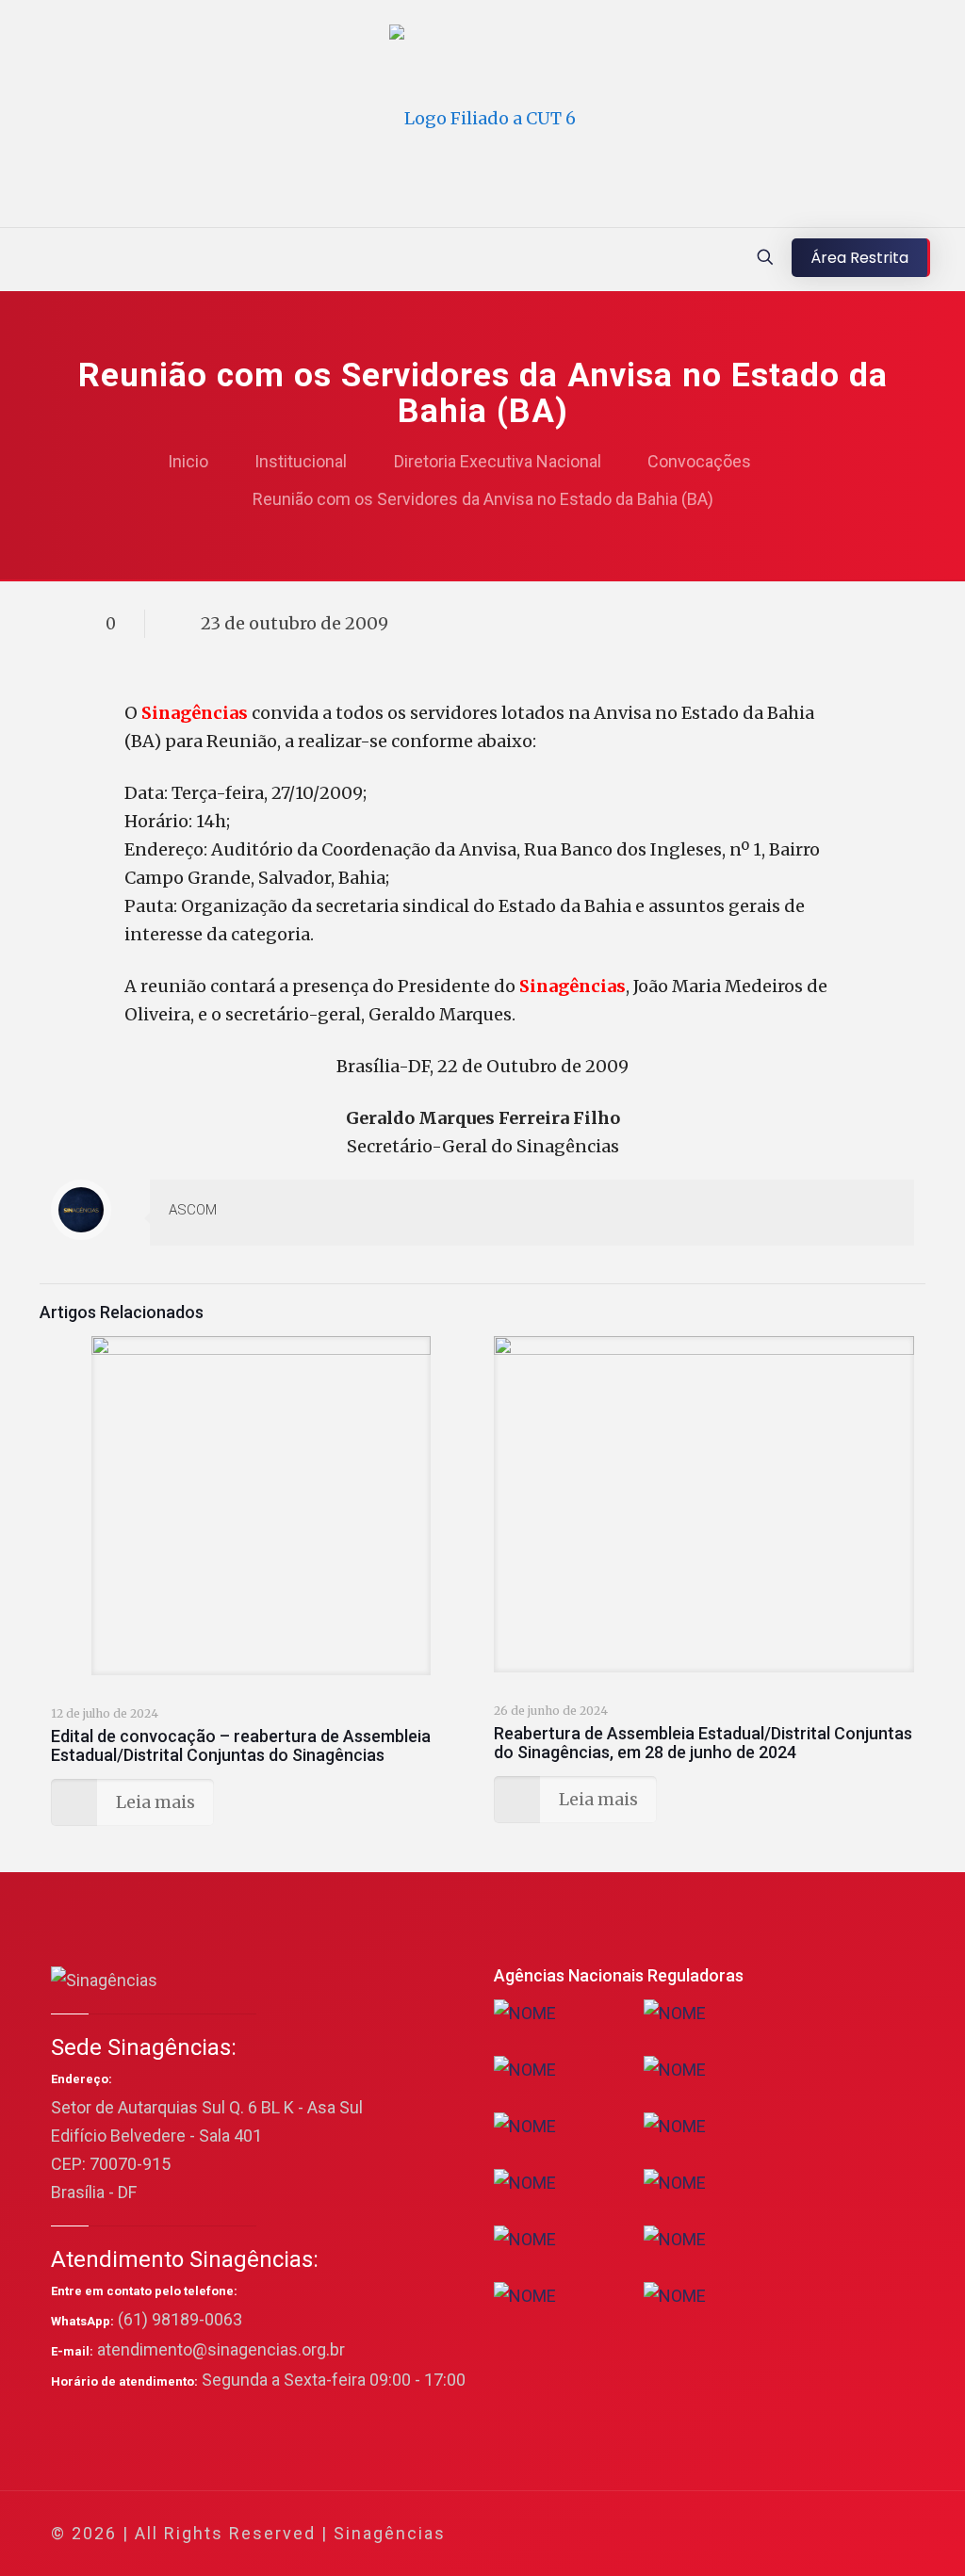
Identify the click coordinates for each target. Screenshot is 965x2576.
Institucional (301, 461)
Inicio (188, 461)
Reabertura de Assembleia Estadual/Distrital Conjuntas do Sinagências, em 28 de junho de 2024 (703, 1743)
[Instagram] (820, 2534)
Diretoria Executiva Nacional (498, 461)
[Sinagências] (482, 118)
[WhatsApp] (693, 2534)
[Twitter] (744, 2534)
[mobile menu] (16, 259)
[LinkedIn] (795, 2534)
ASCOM (193, 1210)
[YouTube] (769, 2534)
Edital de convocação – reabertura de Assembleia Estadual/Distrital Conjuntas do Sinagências (241, 1745)
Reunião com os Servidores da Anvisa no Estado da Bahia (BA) (483, 499)
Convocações (699, 461)
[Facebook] (719, 2534)
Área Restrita (859, 258)
